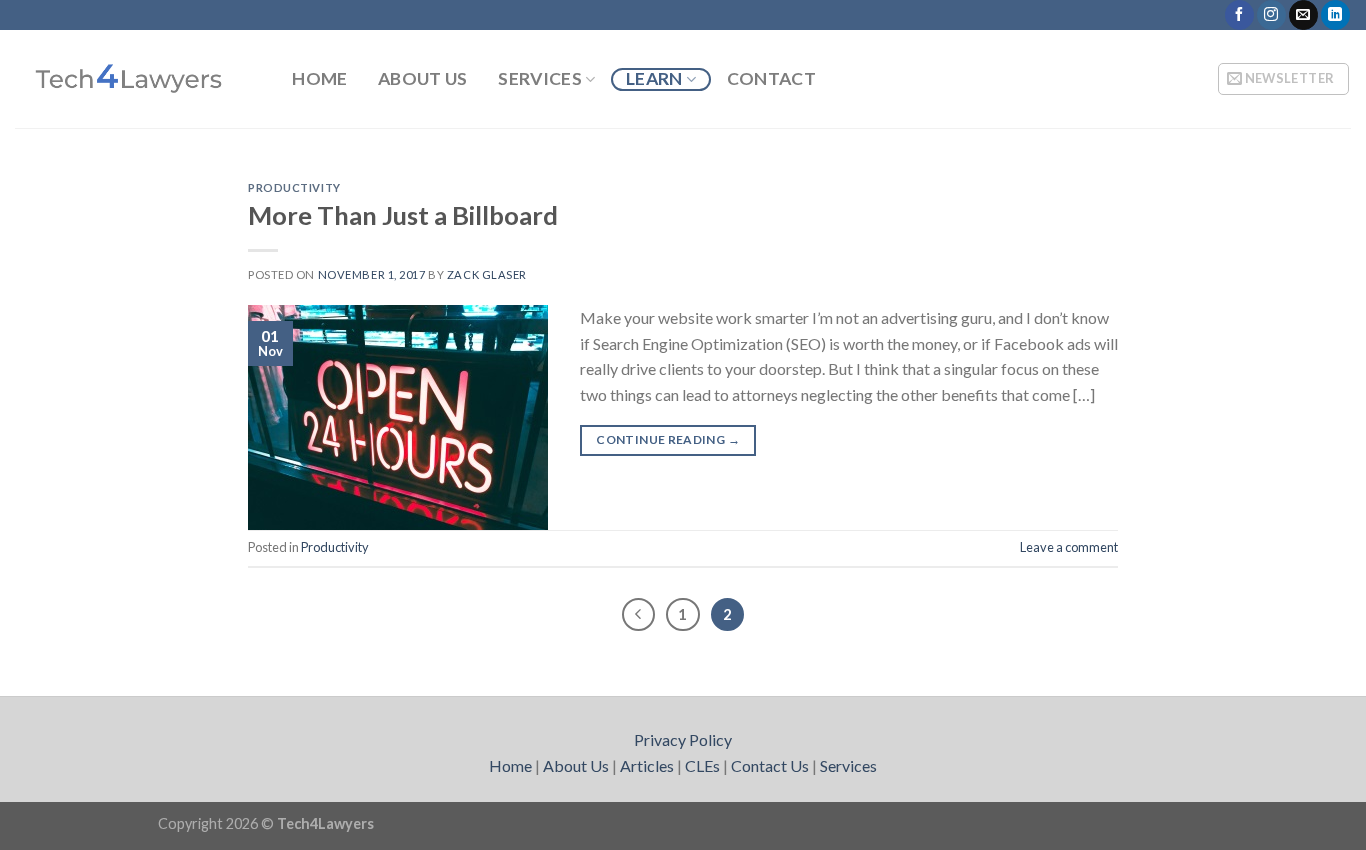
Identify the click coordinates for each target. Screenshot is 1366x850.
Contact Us (770, 765)
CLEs (702, 765)
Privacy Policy (683, 739)
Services (540, 78)
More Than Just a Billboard (403, 215)
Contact (771, 79)
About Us (423, 79)
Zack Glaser (487, 274)
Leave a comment (1069, 547)
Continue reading (668, 439)
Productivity (294, 187)
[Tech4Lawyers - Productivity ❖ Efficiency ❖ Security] (131, 79)
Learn (654, 78)
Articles (647, 765)
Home (319, 79)
